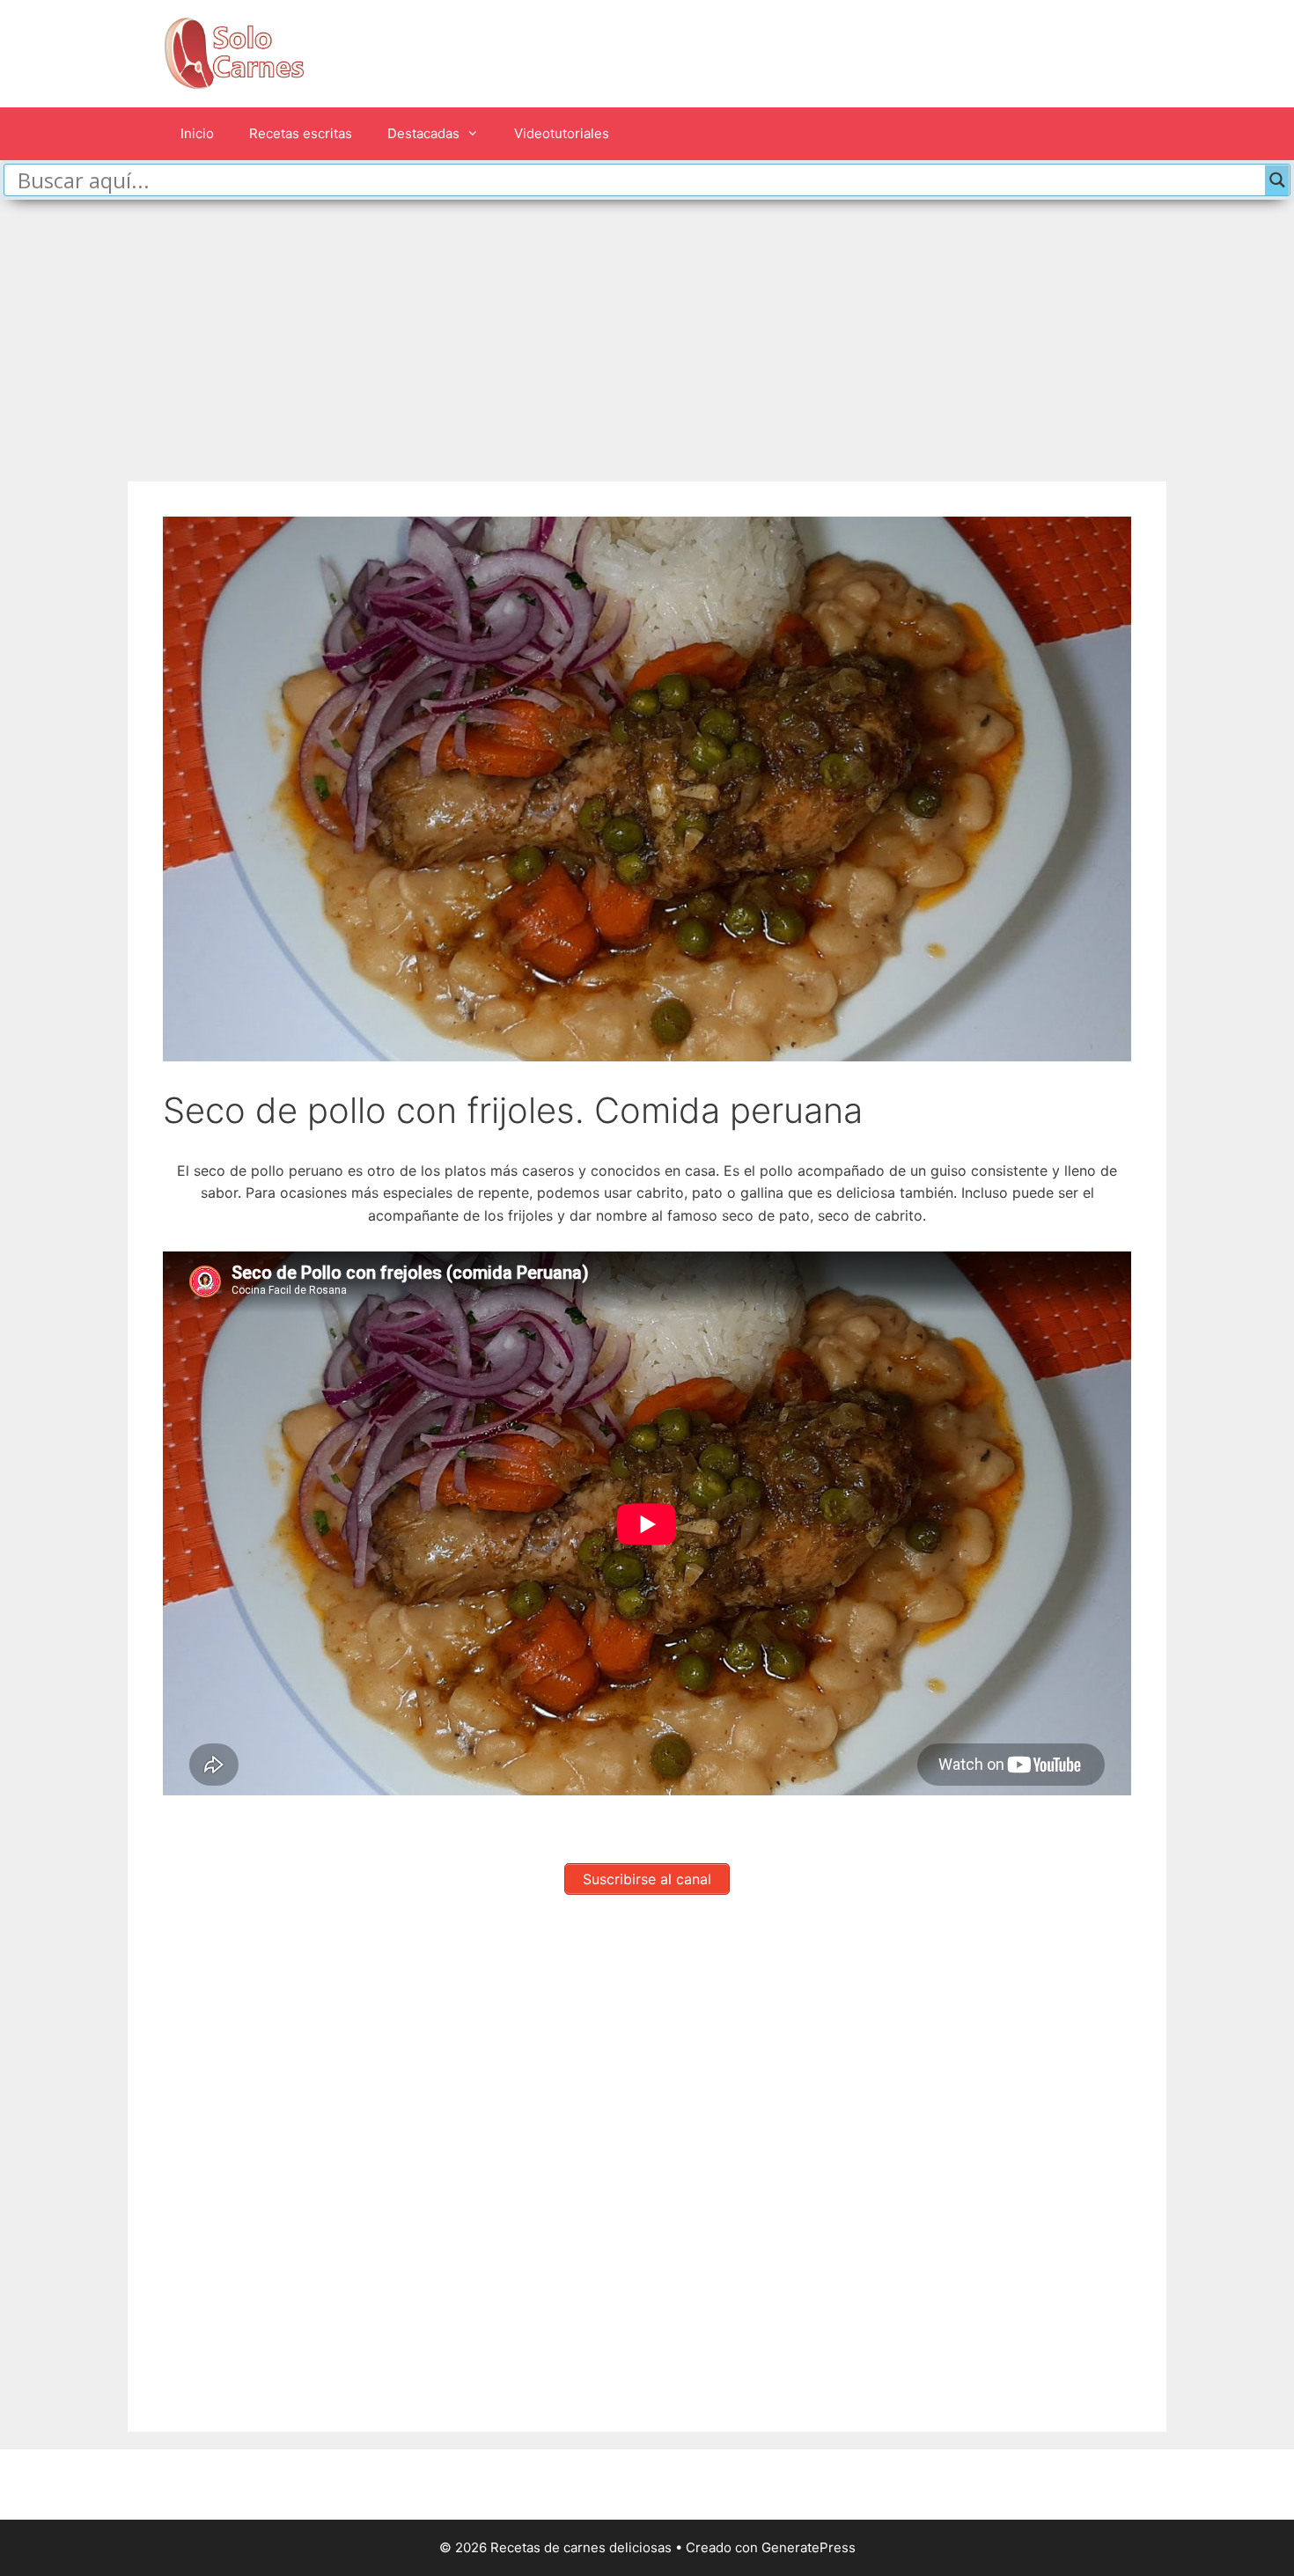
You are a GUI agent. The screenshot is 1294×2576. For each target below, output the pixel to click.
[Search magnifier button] (1277, 180)
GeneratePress (809, 2547)
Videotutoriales (562, 133)
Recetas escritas (301, 133)
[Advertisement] (647, 332)
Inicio (197, 133)
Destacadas (423, 133)
